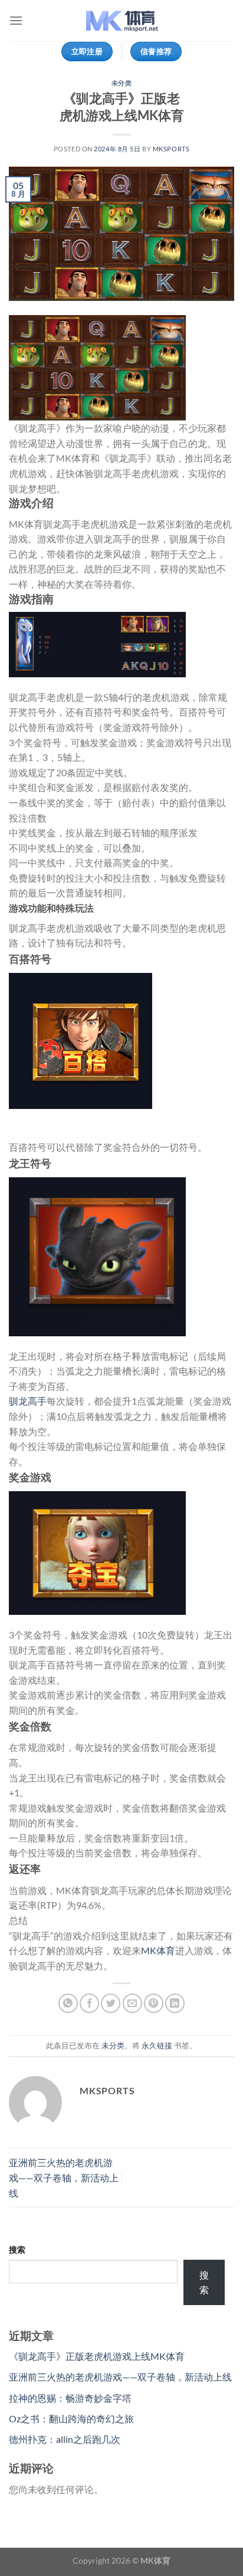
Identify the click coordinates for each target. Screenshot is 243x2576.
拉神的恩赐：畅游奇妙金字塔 (70, 2398)
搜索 (17, 2249)
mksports (171, 149)
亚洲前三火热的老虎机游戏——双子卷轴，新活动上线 (64, 2177)
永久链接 (157, 2045)
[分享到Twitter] (111, 2003)
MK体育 (158, 1950)
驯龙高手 (28, 1401)
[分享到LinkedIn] (175, 2003)
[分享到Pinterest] (154, 2003)
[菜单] (16, 20)
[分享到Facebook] (89, 2003)
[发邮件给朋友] (132, 2003)
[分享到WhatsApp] (68, 2003)
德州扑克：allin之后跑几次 (65, 2439)
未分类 (122, 83)
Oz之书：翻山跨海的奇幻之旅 (71, 2418)
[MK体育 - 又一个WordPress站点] (121, 21)
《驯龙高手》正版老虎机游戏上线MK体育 (97, 2356)
